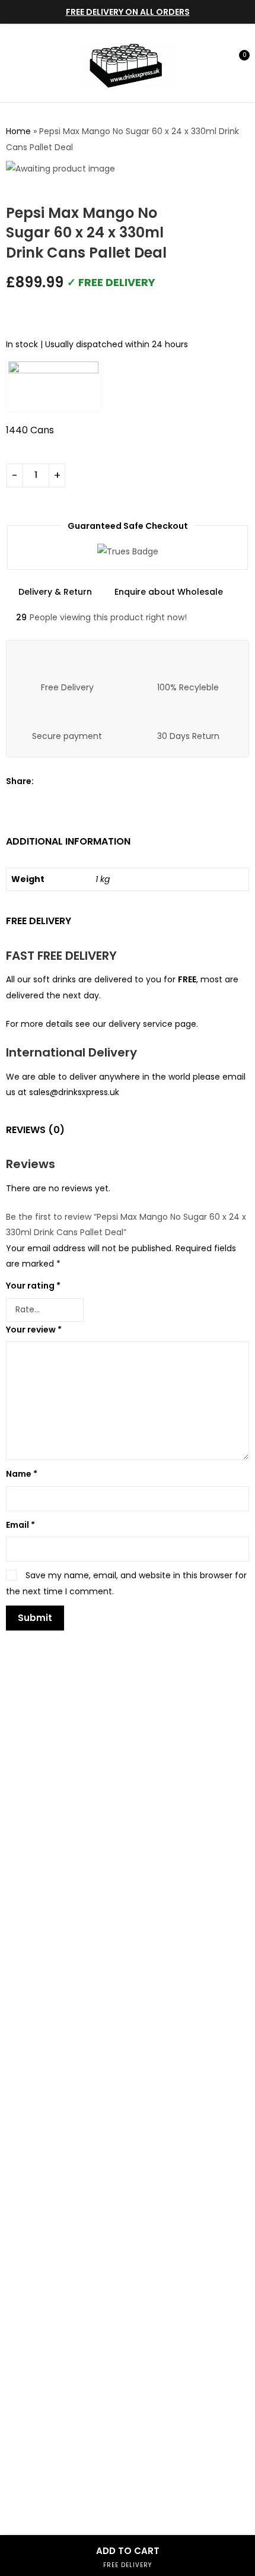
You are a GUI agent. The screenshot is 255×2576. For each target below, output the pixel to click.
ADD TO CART (128, 2557)
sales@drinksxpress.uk (74, 1092)
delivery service (141, 1024)
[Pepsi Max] (53, 386)
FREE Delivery (39, 921)
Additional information (68, 841)
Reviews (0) (35, 1130)
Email (20, 1525)
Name (22, 1474)
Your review (34, 1330)
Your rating (33, 1286)
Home (18, 131)
